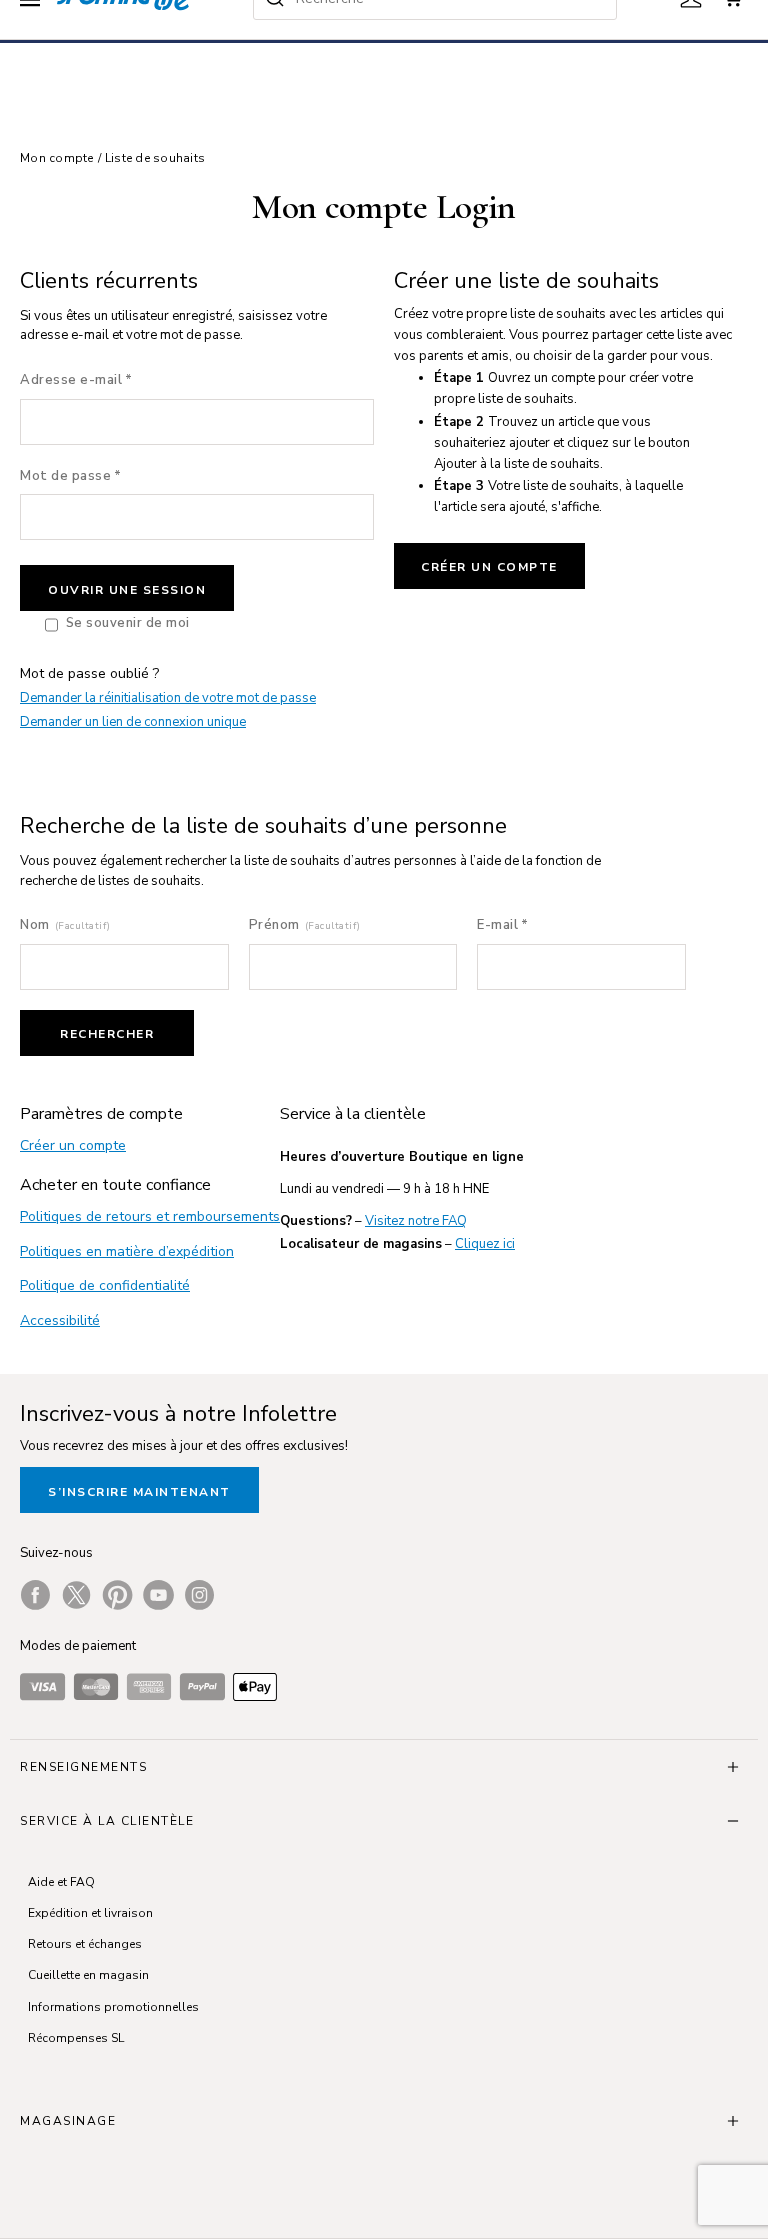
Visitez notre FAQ (416, 1221)
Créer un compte (489, 567)
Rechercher (107, 1034)
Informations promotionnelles (113, 2007)
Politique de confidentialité (105, 1285)
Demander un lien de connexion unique (133, 722)
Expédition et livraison (90, 1913)
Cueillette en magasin (88, 1975)
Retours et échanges (85, 1944)
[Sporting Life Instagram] (199, 1595)
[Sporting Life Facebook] (35, 1595)
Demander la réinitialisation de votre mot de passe (168, 698)
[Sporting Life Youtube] (158, 1595)
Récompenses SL (76, 2038)
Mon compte (57, 158)
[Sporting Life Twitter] (76, 1595)
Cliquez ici (485, 1244)
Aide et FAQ (61, 1882)
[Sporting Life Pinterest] (117, 1595)
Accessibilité (60, 1320)
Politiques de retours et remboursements (150, 1216)
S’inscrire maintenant (139, 1492)
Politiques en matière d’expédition (127, 1251)
